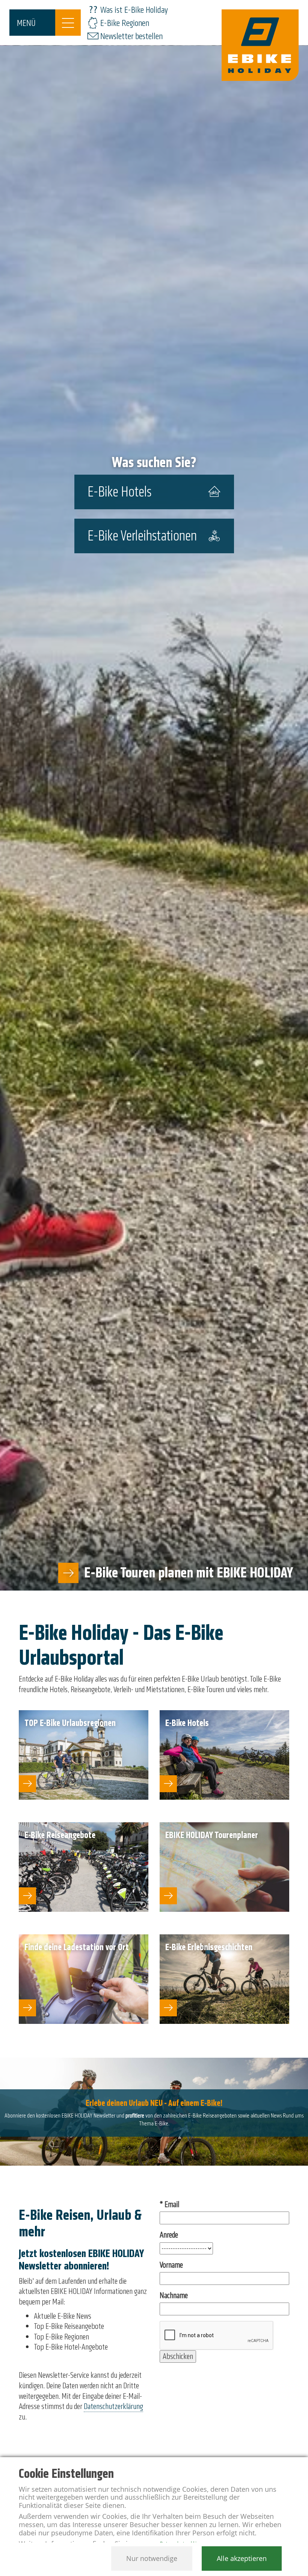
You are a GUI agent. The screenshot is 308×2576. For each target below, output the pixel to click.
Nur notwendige (152, 2558)
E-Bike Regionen (125, 23)
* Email (169, 2205)
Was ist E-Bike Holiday (134, 10)
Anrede (169, 2235)
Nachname (174, 2296)
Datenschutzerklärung (113, 2406)
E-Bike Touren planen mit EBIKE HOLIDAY (189, 1573)
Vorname (171, 2265)
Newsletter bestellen (131, 36)
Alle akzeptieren (242, 2558)
